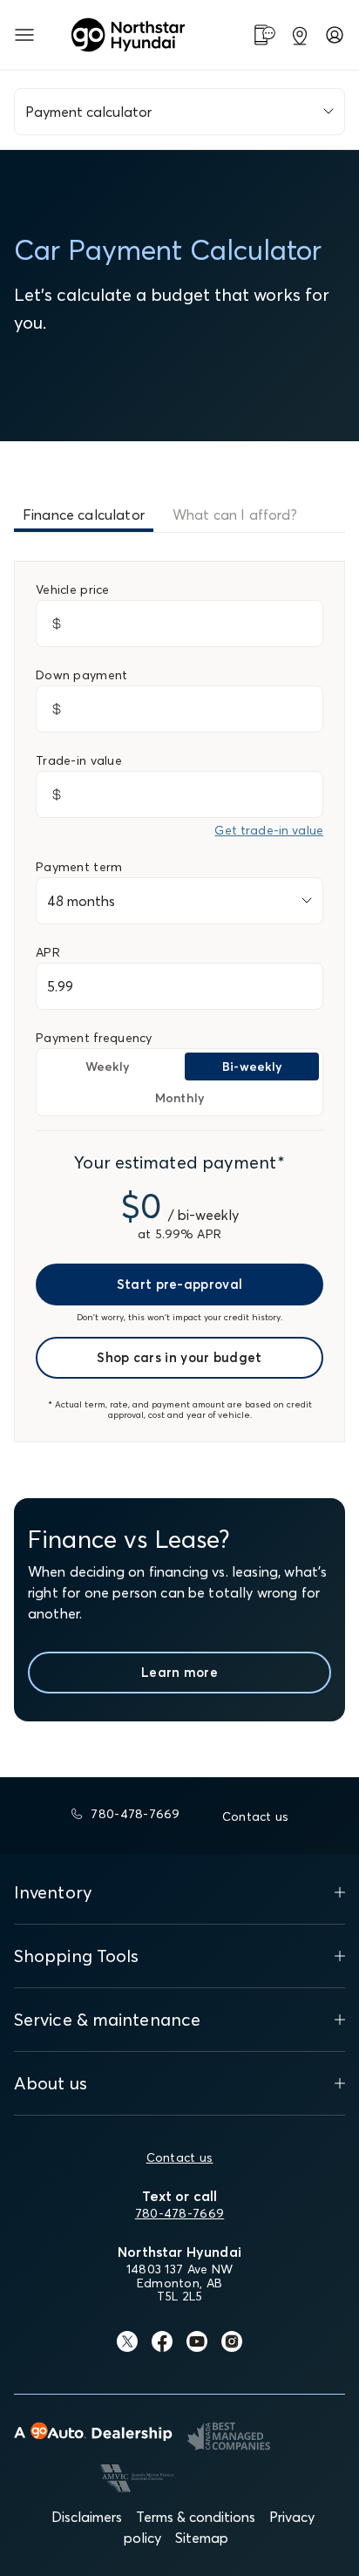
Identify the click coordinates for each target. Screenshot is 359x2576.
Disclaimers (87, 2517)
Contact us (180, 2157)
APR (48, 952)
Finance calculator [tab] (84, 515)
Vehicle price (73, 589)
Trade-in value (79, 760)
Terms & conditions (196, 2517)
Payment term (79, 867)
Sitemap (202, 2538)
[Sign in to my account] (335, 35)
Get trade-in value (269, 830)
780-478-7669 (179, 2213)
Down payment (81, 675)
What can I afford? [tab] (235, 515)
